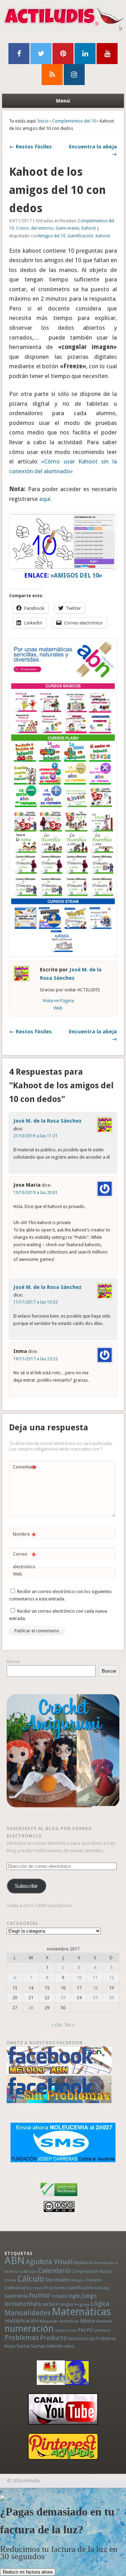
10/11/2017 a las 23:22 (36, 1359)
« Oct (57, 2025)
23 (63, 1998)
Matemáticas (81, 2312)
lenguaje (82, 2305)
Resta (10, 2346)
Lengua (66, 2304)
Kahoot (89, 228)
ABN (15, 2261)
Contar (10, 2280)
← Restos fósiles (30, 147)
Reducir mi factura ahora (28, 2572)
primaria (103, 2330)
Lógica (100, 2303)
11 (95, 1978)
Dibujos (78, 2280)
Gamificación (80, 236)
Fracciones (55, 2288)
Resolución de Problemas (92, 2339)
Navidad (104, 2321)
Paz (82, 2330)
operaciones (66, 2330)
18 (95, 1988)
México (88, 2321)
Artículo (30, 2272)
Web (17, 1574)
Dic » (70, 2025)
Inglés (74, 2296)
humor (40, 2295)
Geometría (16, 2296)
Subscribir (26, 1886)
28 (31, 2008)
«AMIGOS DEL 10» (76, 575)
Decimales (57, 2280)
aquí (45, 499)
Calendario (54, 2271)
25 (95, 1998)
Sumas (38, 2346)
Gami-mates (68, 228)
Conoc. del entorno (35, 228)
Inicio (43, 121)
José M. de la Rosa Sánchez (47, 1121)
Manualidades (28, 2313)
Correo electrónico (24, 1560)
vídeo (69, 2346)
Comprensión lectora (92, 2271)
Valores (54, 2346)
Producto (54, 2338)
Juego (89, 2296)
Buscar (13, 1662)
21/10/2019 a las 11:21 (36, 1136)
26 (111, 1998)
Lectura (50, 2304)
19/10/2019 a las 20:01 (36, 1193)
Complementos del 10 (74, 121)
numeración (29, 2329)
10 (79, 1978)
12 (111, 1978)
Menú (63, 101)
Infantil (59, 2296)
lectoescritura (23, 2304)
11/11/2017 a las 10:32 (36, 1302)
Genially (102, 2288)
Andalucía (83, 2263)
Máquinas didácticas (59, 2321)
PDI (90, 2330)
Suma (23, 2346)
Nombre (24, 1536)
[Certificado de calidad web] (59, 2197)
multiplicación (22, 2321)
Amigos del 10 (52, 236)
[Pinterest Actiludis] (63, 2446)
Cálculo (31, 2279)
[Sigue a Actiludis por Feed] (52, 75)
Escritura (35, 2288)
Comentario (25, 1469)
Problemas (22, 2338)
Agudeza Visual (49, 2262)
